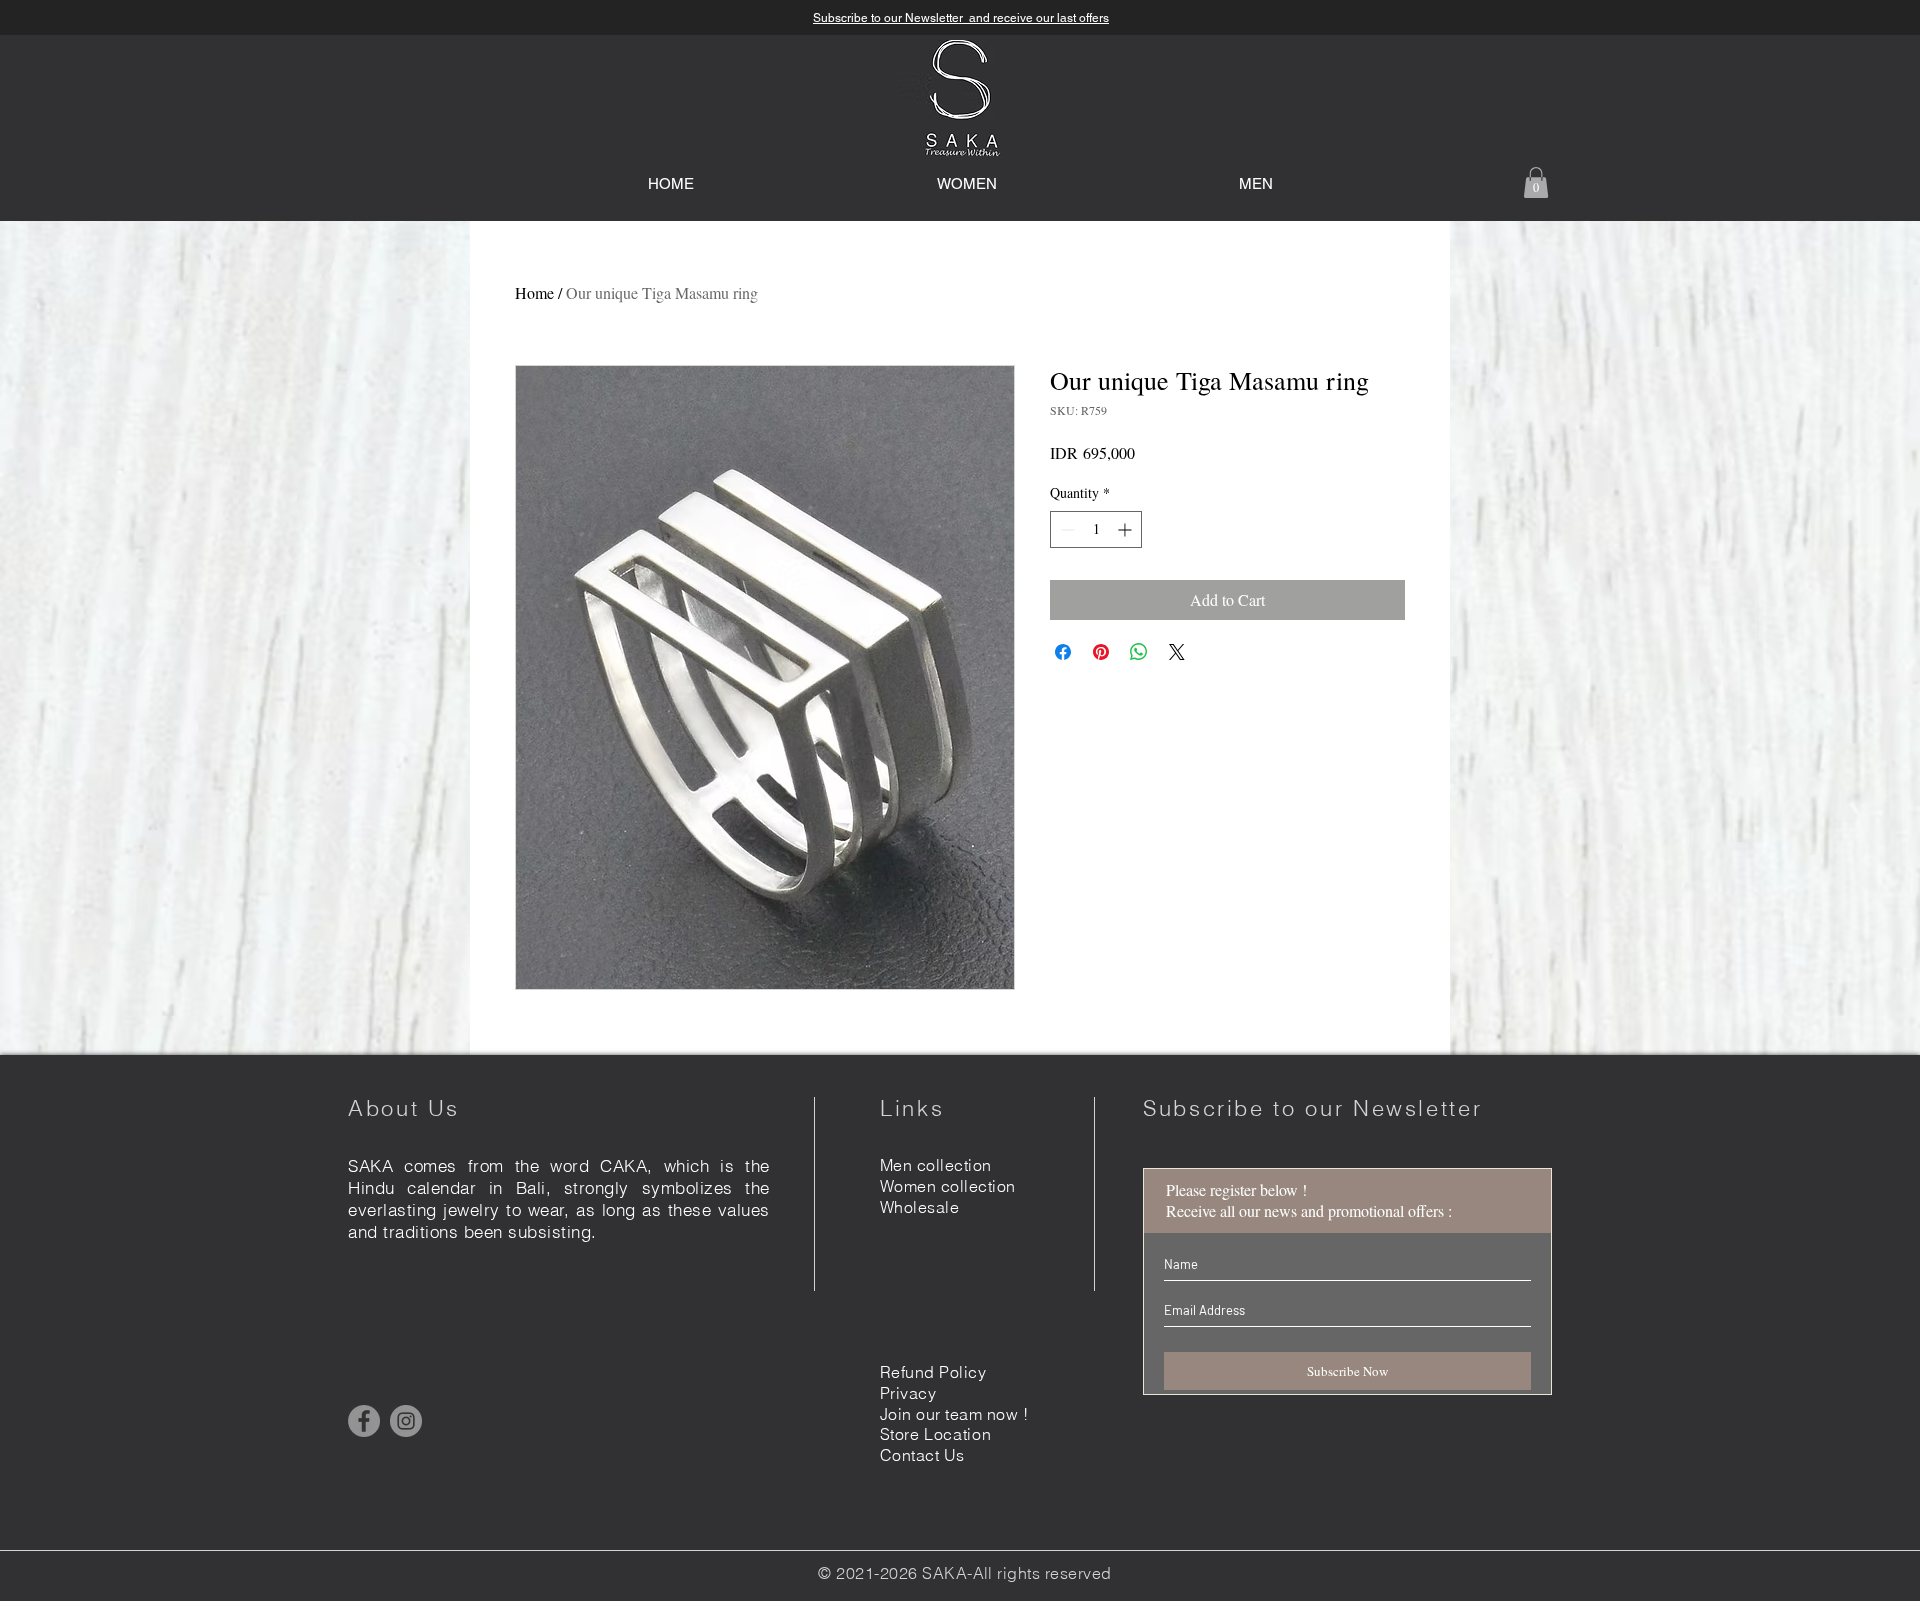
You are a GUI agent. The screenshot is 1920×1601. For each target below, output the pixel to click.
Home (534, 292)
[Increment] (1126, 529)
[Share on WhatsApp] (1139, 652)
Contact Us (922, 1455)
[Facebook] (364, 1421)
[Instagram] (406, 1421)
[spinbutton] (1096, 529)
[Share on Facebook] (1063, 652)
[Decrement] (1065, 529)
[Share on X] (1177, 652)
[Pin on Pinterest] (1101, 652)
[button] (1536, 182)
